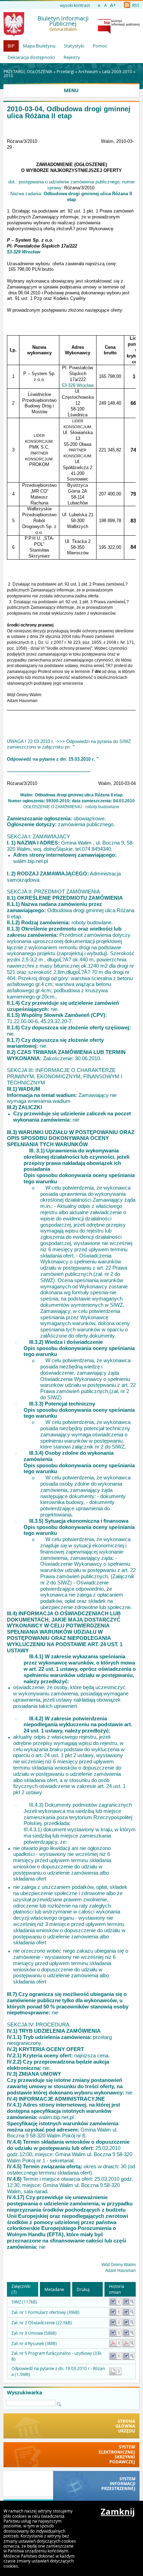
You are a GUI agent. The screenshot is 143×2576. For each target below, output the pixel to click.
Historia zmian (117, 2289)
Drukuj (83, 2289)
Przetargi (65, 71)
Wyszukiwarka (24, 2393)
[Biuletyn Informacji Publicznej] (119, 32)
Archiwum (88, 71)
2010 (8, 76)
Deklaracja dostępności (31, 57)
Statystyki (74, 46)
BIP (11, 46)
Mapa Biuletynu (39, 46)
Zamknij (118, 2512)
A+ (113, 5)
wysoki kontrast (75, 5)
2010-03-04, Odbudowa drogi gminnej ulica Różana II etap (69, 113)
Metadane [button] (54, 2289)
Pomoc (100, 46)
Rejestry (72, 57)
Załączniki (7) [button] (21, 2289)
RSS (135, 5)
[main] (71, 1200)
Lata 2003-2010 (117, 71)
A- (99, 6)
